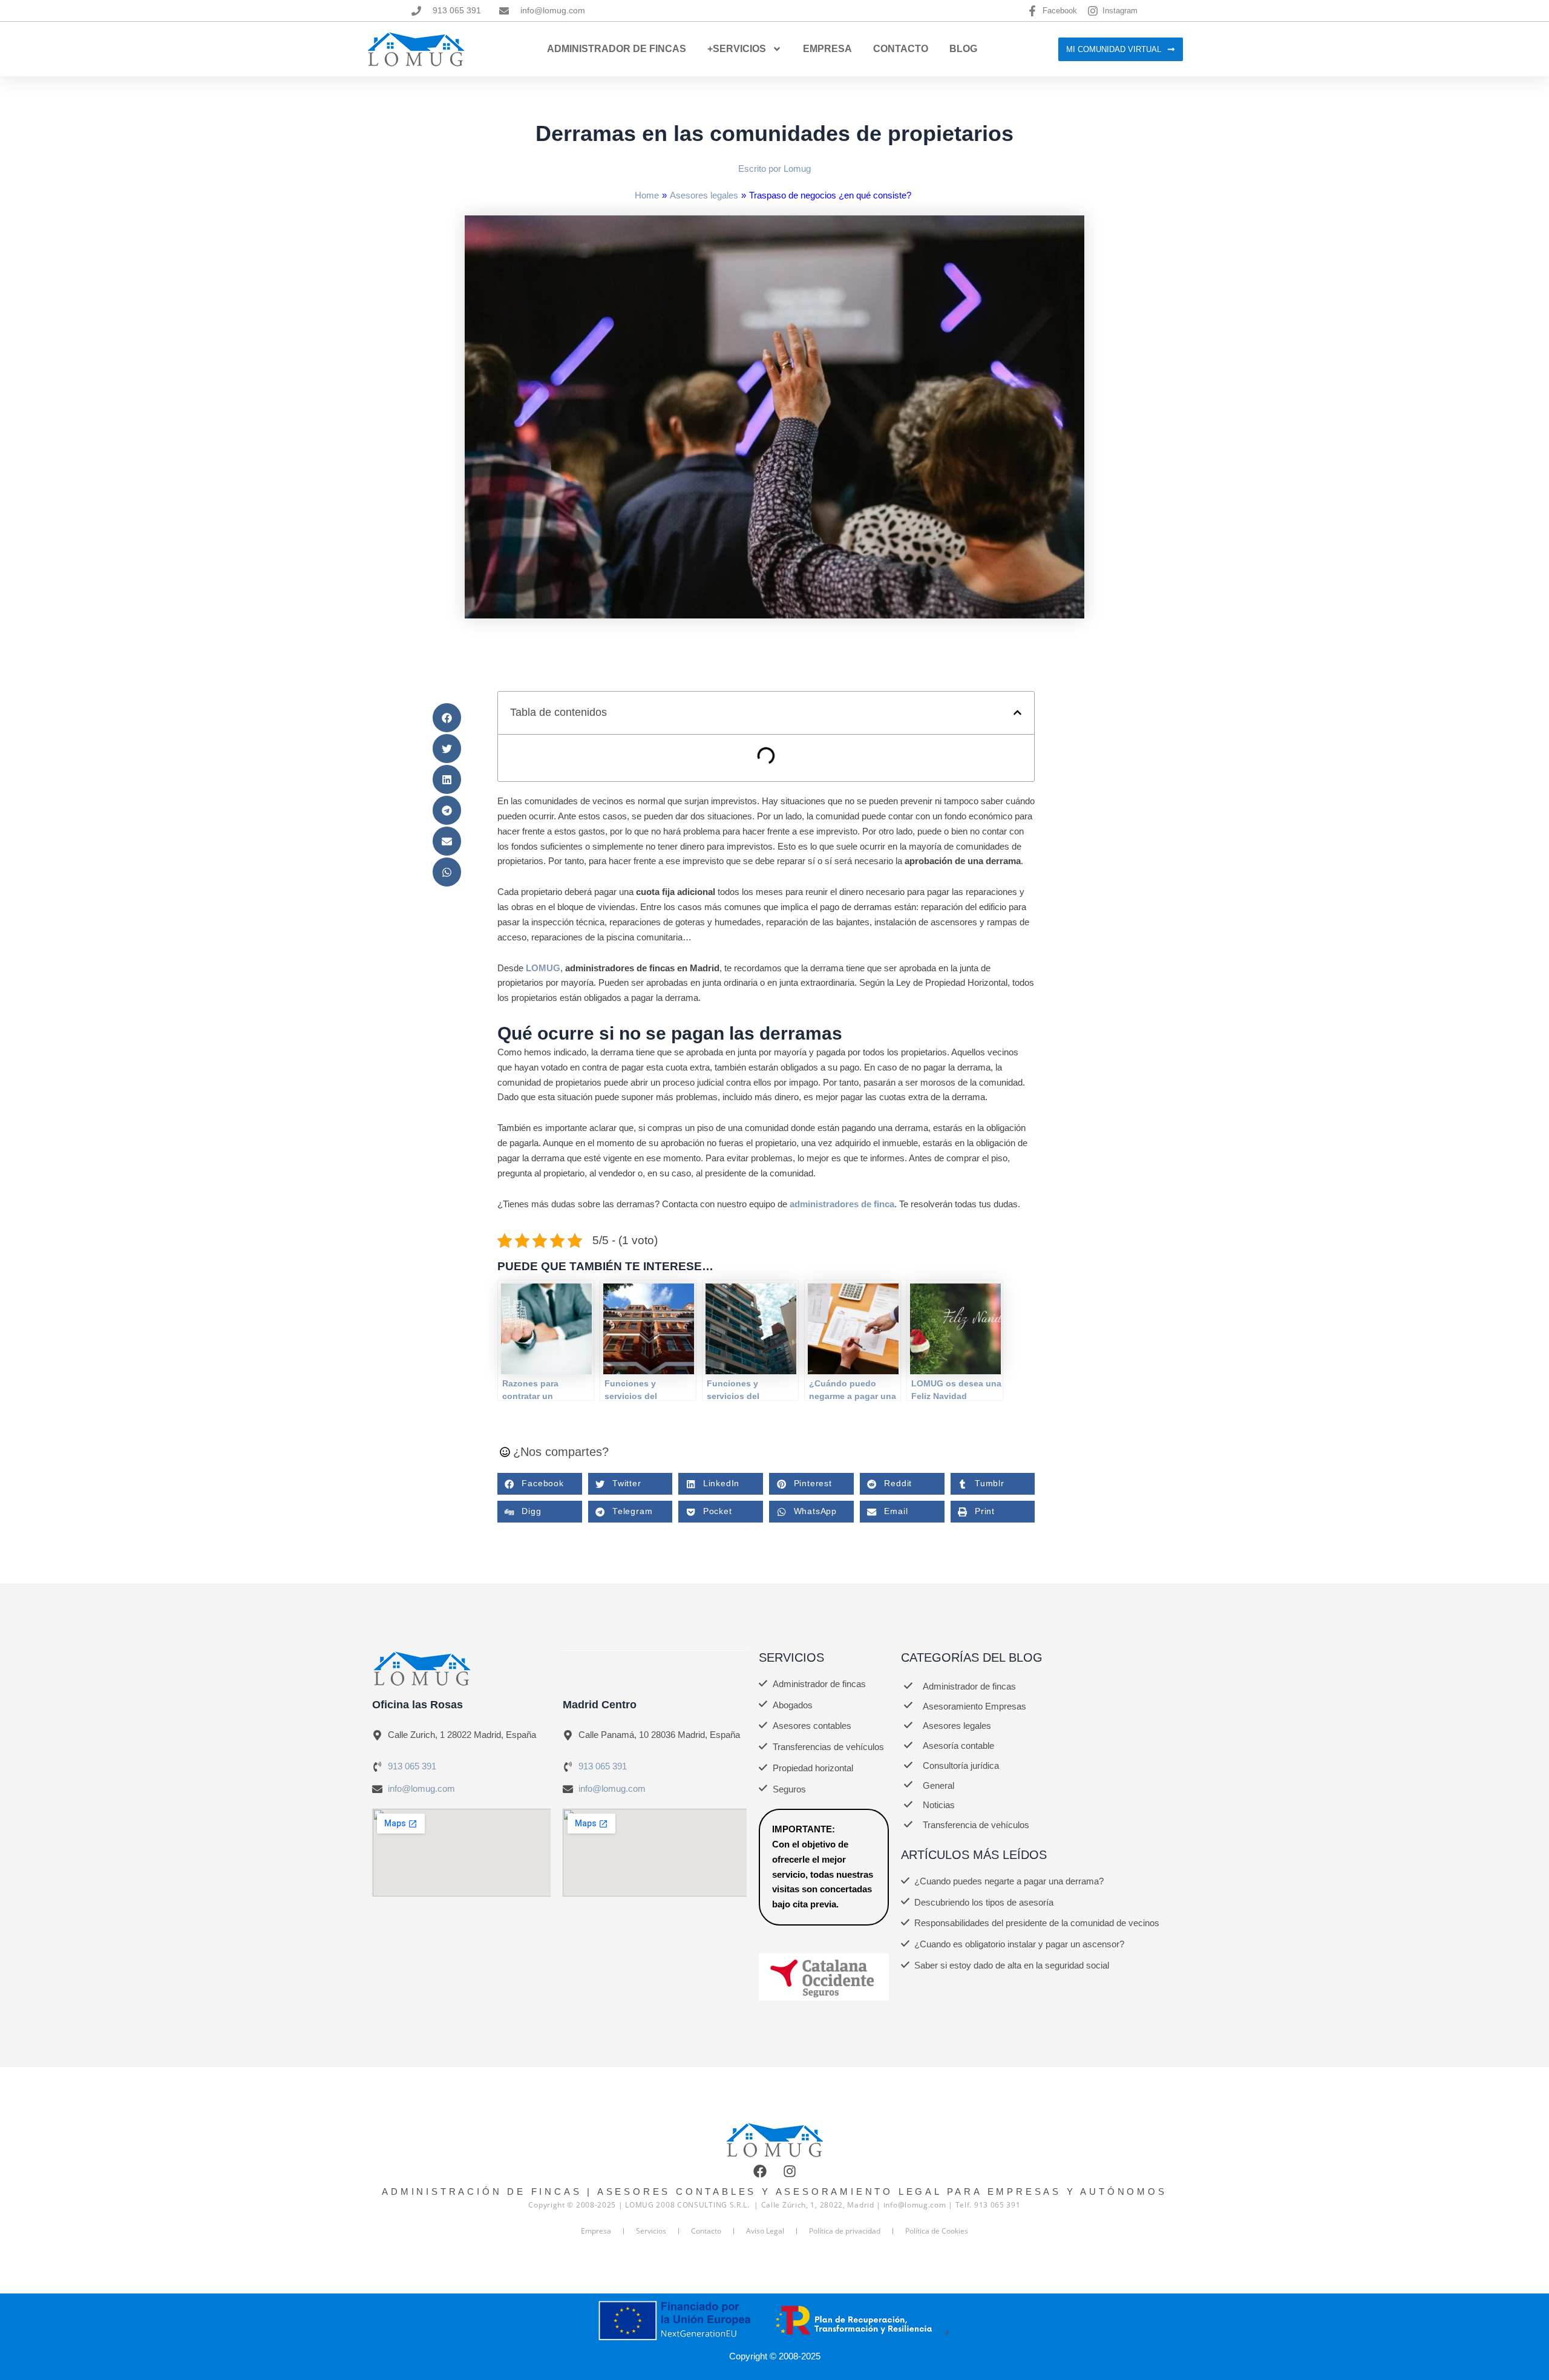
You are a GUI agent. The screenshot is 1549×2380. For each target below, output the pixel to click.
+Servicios (737, 49)
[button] (447, 718)
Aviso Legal (765, 2231)
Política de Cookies (937, 2231)
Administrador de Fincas (617, 49)
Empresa (827, 49)
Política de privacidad (845, 2231)
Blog (963, 49)
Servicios (651, 2231)
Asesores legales (704, 195)
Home (647, 195)
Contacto (901, 49)
